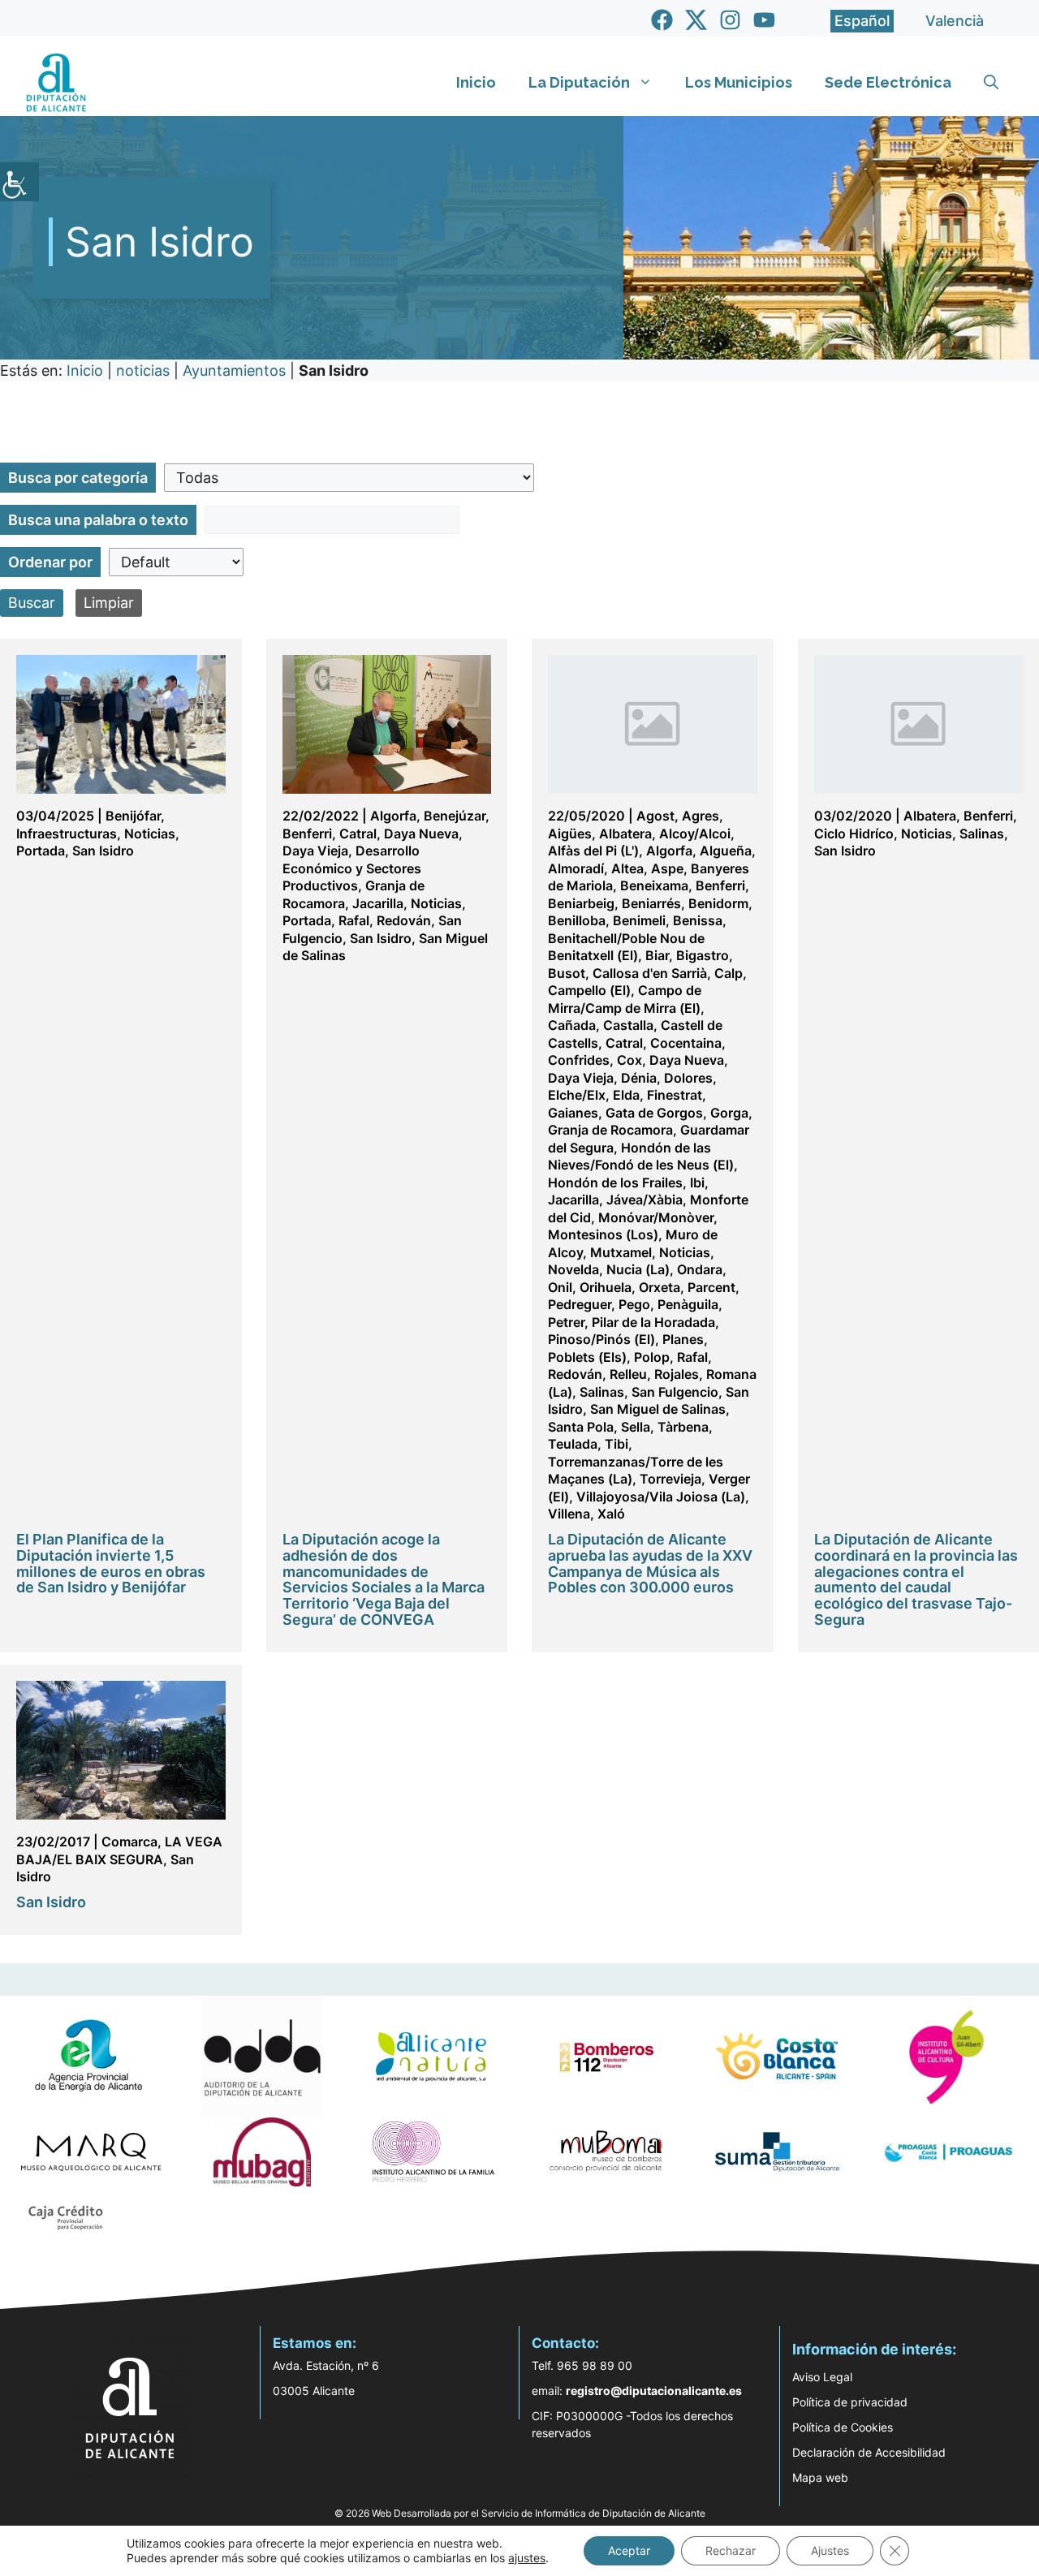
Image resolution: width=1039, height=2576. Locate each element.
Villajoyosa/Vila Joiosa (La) (661, 1497)
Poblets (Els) (587, 1357)
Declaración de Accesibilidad (869, 2452)
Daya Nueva (421, 834)
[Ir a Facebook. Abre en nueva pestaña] (662, 20)
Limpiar (109, 603)
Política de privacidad (850, 2402)
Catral (358, 834)
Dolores (688, 1078)
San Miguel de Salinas (658, 1409)
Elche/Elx (577, 1095)
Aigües (570, 834)
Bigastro (703, 955)
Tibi (617, 1444)
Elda (626, 1095)
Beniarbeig (581, 903)
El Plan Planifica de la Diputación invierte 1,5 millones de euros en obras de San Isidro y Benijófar (111, 1563)
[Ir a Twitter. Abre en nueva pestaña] (696, 20)
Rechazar (731, 2550)
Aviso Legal (822, 2377)
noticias (143, 370)
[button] (991, 83)
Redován (404, 920)
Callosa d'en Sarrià (650, 973)
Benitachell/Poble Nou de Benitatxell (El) (626, 947)
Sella (636, 1427)
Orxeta (660, 1287)
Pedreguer (580, 1304)
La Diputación (579, 82)
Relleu (628, 1374)
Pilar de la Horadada (653, 1322)
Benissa (698, 920)
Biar (657, 955)
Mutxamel (621, 1252)
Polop (652, 1357)
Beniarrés (651, 903)
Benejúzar (455, 816)
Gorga (729, 1113)
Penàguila (688, 1304)
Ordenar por (50, 562)
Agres (701, 816)
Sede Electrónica (888, 82)
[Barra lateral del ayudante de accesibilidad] (19, 182)
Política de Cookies (843, 2427)
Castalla (628, 1025)
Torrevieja (670, 1479)
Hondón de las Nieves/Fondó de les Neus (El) (641, 1157)
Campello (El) (589, 990)
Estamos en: (315, 2343)
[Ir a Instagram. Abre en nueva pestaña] (730, 20)
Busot (567, 973)
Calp (729, 973)
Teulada (573, 1444)
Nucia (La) (638, 1269)
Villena (569, 1514)
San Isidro (103, 851)
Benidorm (718, 903)
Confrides (579, 1060)
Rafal (354, 920)
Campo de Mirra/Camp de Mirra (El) (625, 999)
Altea (627, 868)
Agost (655, 816)
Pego (634, 1304)
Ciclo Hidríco (854, 834)
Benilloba (577, 920)
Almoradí (576, 868)
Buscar (32, 603)
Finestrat (675, 1095)
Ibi (697, 1182)
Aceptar (629, 2550)
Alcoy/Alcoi (695, 834)
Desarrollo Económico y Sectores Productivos (352, 868)
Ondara (700, 1269)
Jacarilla (378, 903)
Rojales (677, 1374)
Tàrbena (683, 1427)
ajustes (527, 2558)
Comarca (129, 1842)
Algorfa (393, 816)
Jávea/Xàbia (645, 1200)
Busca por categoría (78, 478)
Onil (560, 1287)
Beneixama (654, 885)
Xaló (611, 1514)
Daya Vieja (315, 851)
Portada (41, 851)
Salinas (602, 1392)
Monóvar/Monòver (656, 1217)
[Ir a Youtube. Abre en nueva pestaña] (764, 20)
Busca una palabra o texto (98, 520)
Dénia (639, 1078)
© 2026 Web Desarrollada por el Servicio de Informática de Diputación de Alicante (520, 2513)
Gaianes (573, 1113)
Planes (683, 1339)
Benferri (307, 834)
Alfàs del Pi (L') (593, 851)
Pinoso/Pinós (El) (601, 1339)
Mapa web (820, 2477)
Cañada (572, 1025)
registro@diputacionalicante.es (654, 2391)
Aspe (667, 868)
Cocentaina (686, 1043)
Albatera (625, 834)
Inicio (476, 82)
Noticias (150, 834)
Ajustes (830, 2550)
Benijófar (133, 816)
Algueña (726, 851)
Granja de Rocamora (610, 1130)
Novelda (573, 1269)
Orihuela (606, 1287)
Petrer (566, 1322)
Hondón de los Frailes (615, 1182)
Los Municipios (739, 82)
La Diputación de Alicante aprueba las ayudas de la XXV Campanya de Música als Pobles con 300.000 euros (650, 1563)
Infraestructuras (67, 834)
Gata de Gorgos (654, 1113)
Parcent (711, 1287)
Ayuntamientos (234, 370)
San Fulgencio (675, 1392)
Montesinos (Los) (603, 1234)
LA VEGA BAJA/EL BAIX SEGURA (119, 1850)
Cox (629, 1060)
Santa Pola (581, 1427)
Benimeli (639, 920)
